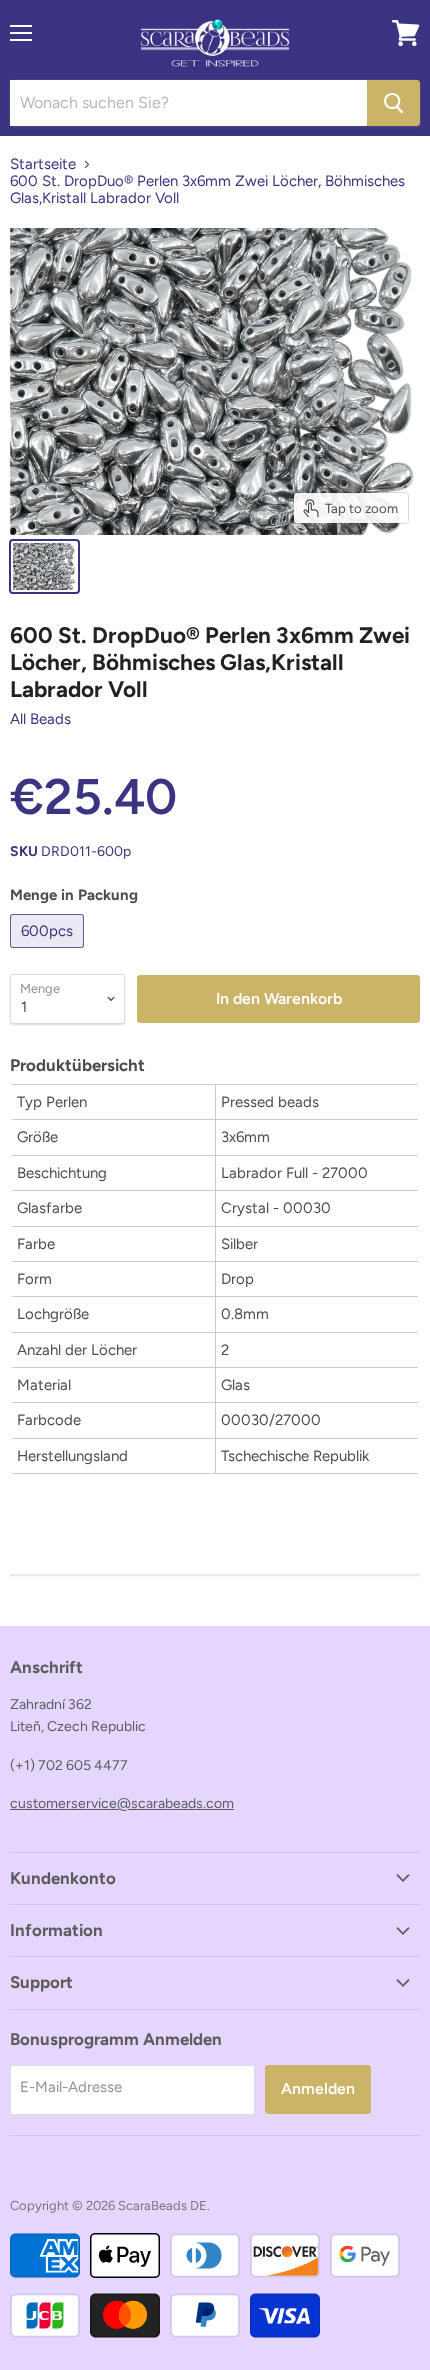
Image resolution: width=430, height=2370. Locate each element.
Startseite (43, 164)
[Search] (393, 103)
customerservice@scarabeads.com (122, 1803)
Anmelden (318, 2088)
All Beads (40, 719)
